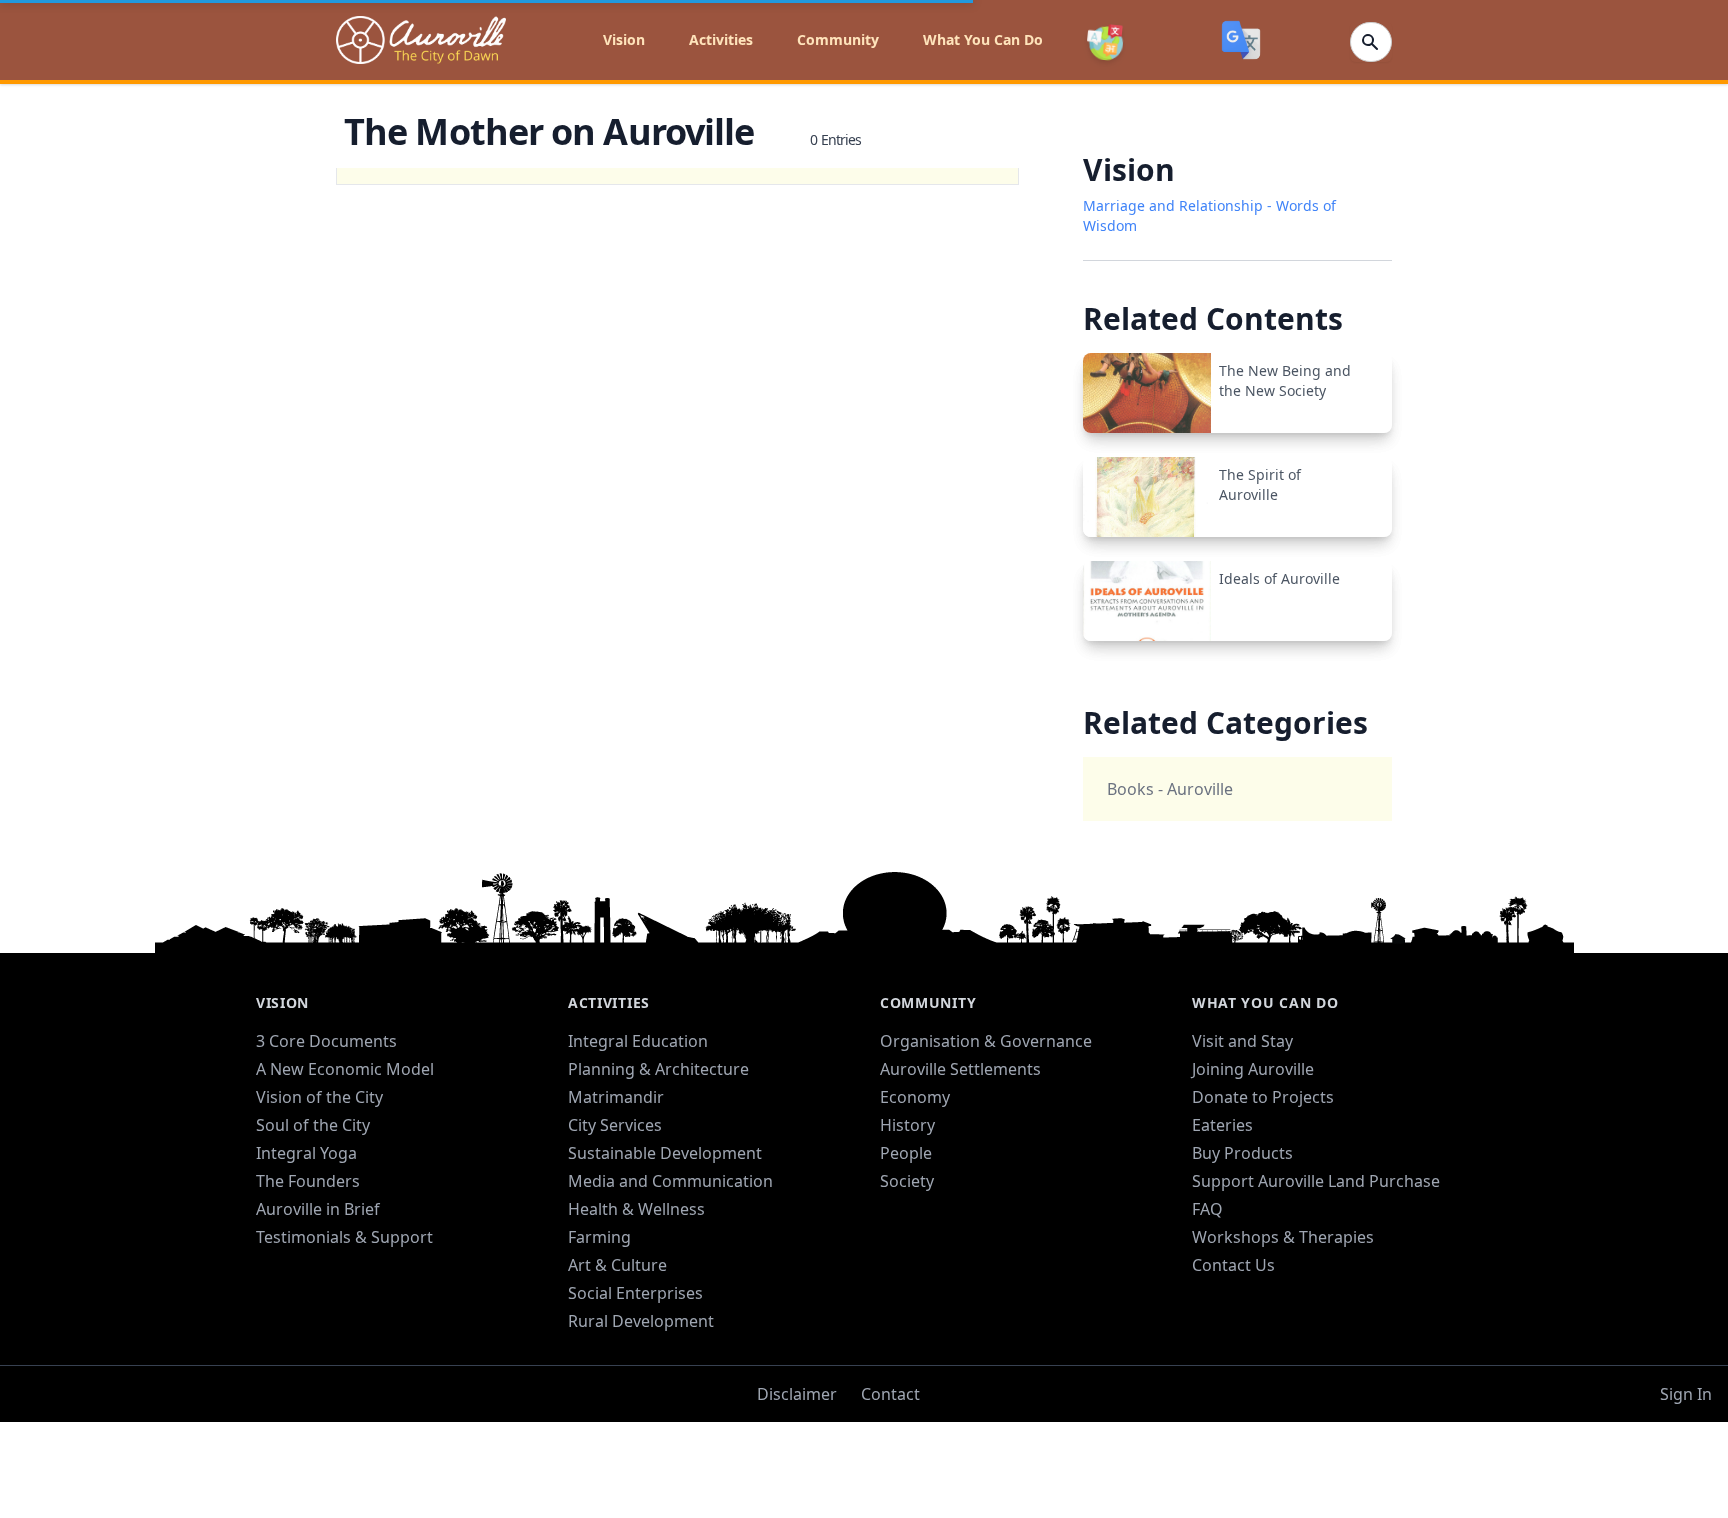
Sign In (1686, 1394)
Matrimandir (616, 1097)
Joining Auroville (1253, 1069)
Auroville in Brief (318, 1209)
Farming (599, 1237)
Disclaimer (797, 1394)
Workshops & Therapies (1283, 1237)
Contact (890, 1394)
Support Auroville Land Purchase (1316, 1181)
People (906, 1153)
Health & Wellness (636, 1209)
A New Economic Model (345, 1069)
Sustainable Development (665, 1153)
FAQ (1207, 1209)
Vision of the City (319, 1097)
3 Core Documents (326, 1041)
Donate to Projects (1263, 1097)
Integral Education (638, 1041)
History (907, 1125)
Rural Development (641, 1321)
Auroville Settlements (960, 1069)
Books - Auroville (1170, 789)
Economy (915, 1097)
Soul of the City (313, 1125)
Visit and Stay (1242, 1041)
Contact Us (1233, 1265)
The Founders (308, 1181)
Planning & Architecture (658, 1069)
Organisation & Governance (986, 1041)
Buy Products (1242, 1153)
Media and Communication (670, 1181)
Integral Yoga (306, 1153)
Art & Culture (617, 1265)
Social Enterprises (635, 1293)
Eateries (1222, 1125)
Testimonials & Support (344, 1237)
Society (907, 1181)
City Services (615, 1125)
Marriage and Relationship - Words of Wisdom (1209, 215)
